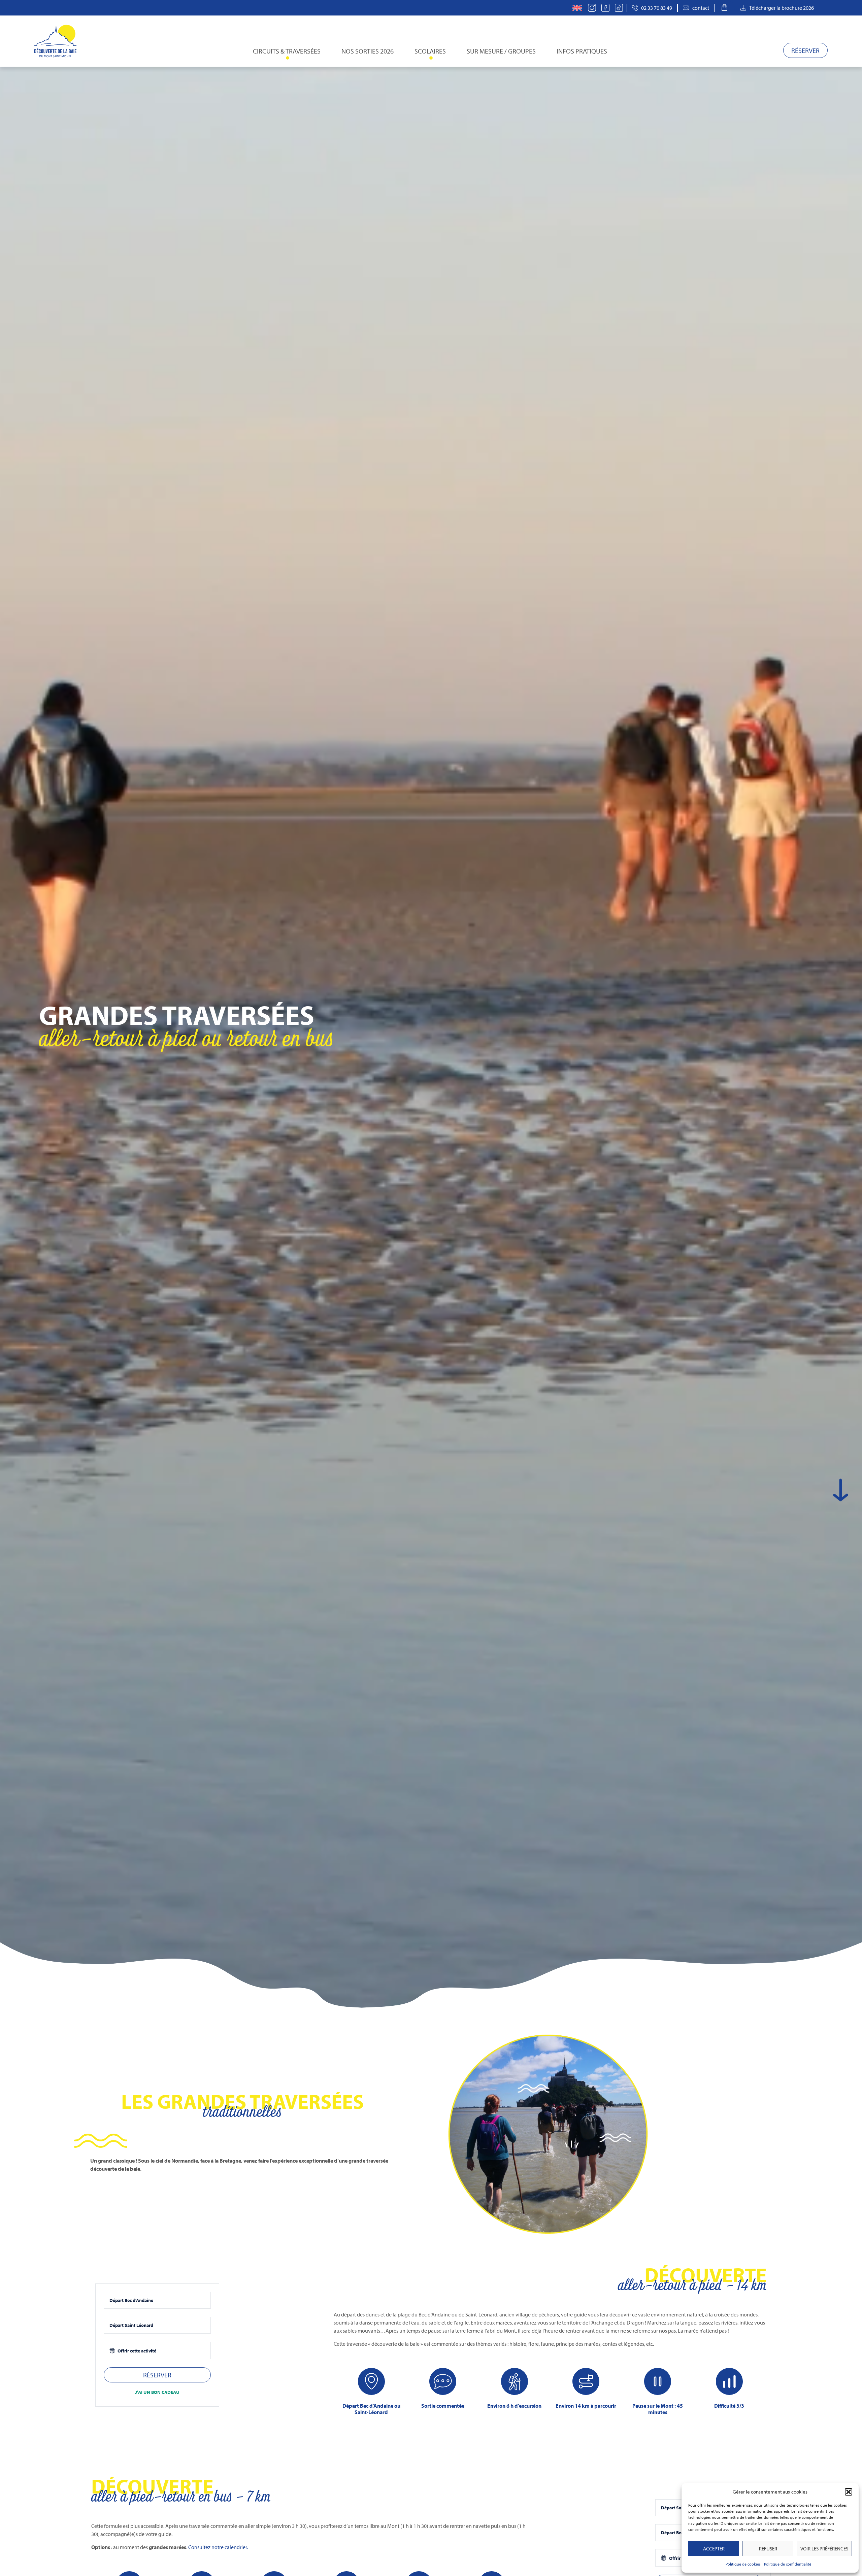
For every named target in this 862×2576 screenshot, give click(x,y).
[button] (849, 2492)
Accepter (714, 2549)
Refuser (768, 2549)
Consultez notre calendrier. (218, 2547)
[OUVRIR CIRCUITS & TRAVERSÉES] (288, 58)
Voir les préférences (824, 2549)
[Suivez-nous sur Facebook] (607, 8)
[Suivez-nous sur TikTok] (621, 8)
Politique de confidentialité (788, 2564)
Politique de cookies (743, 2564)
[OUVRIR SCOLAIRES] (431, 58)
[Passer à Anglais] (577, 8)
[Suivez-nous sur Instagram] (594, 8)
